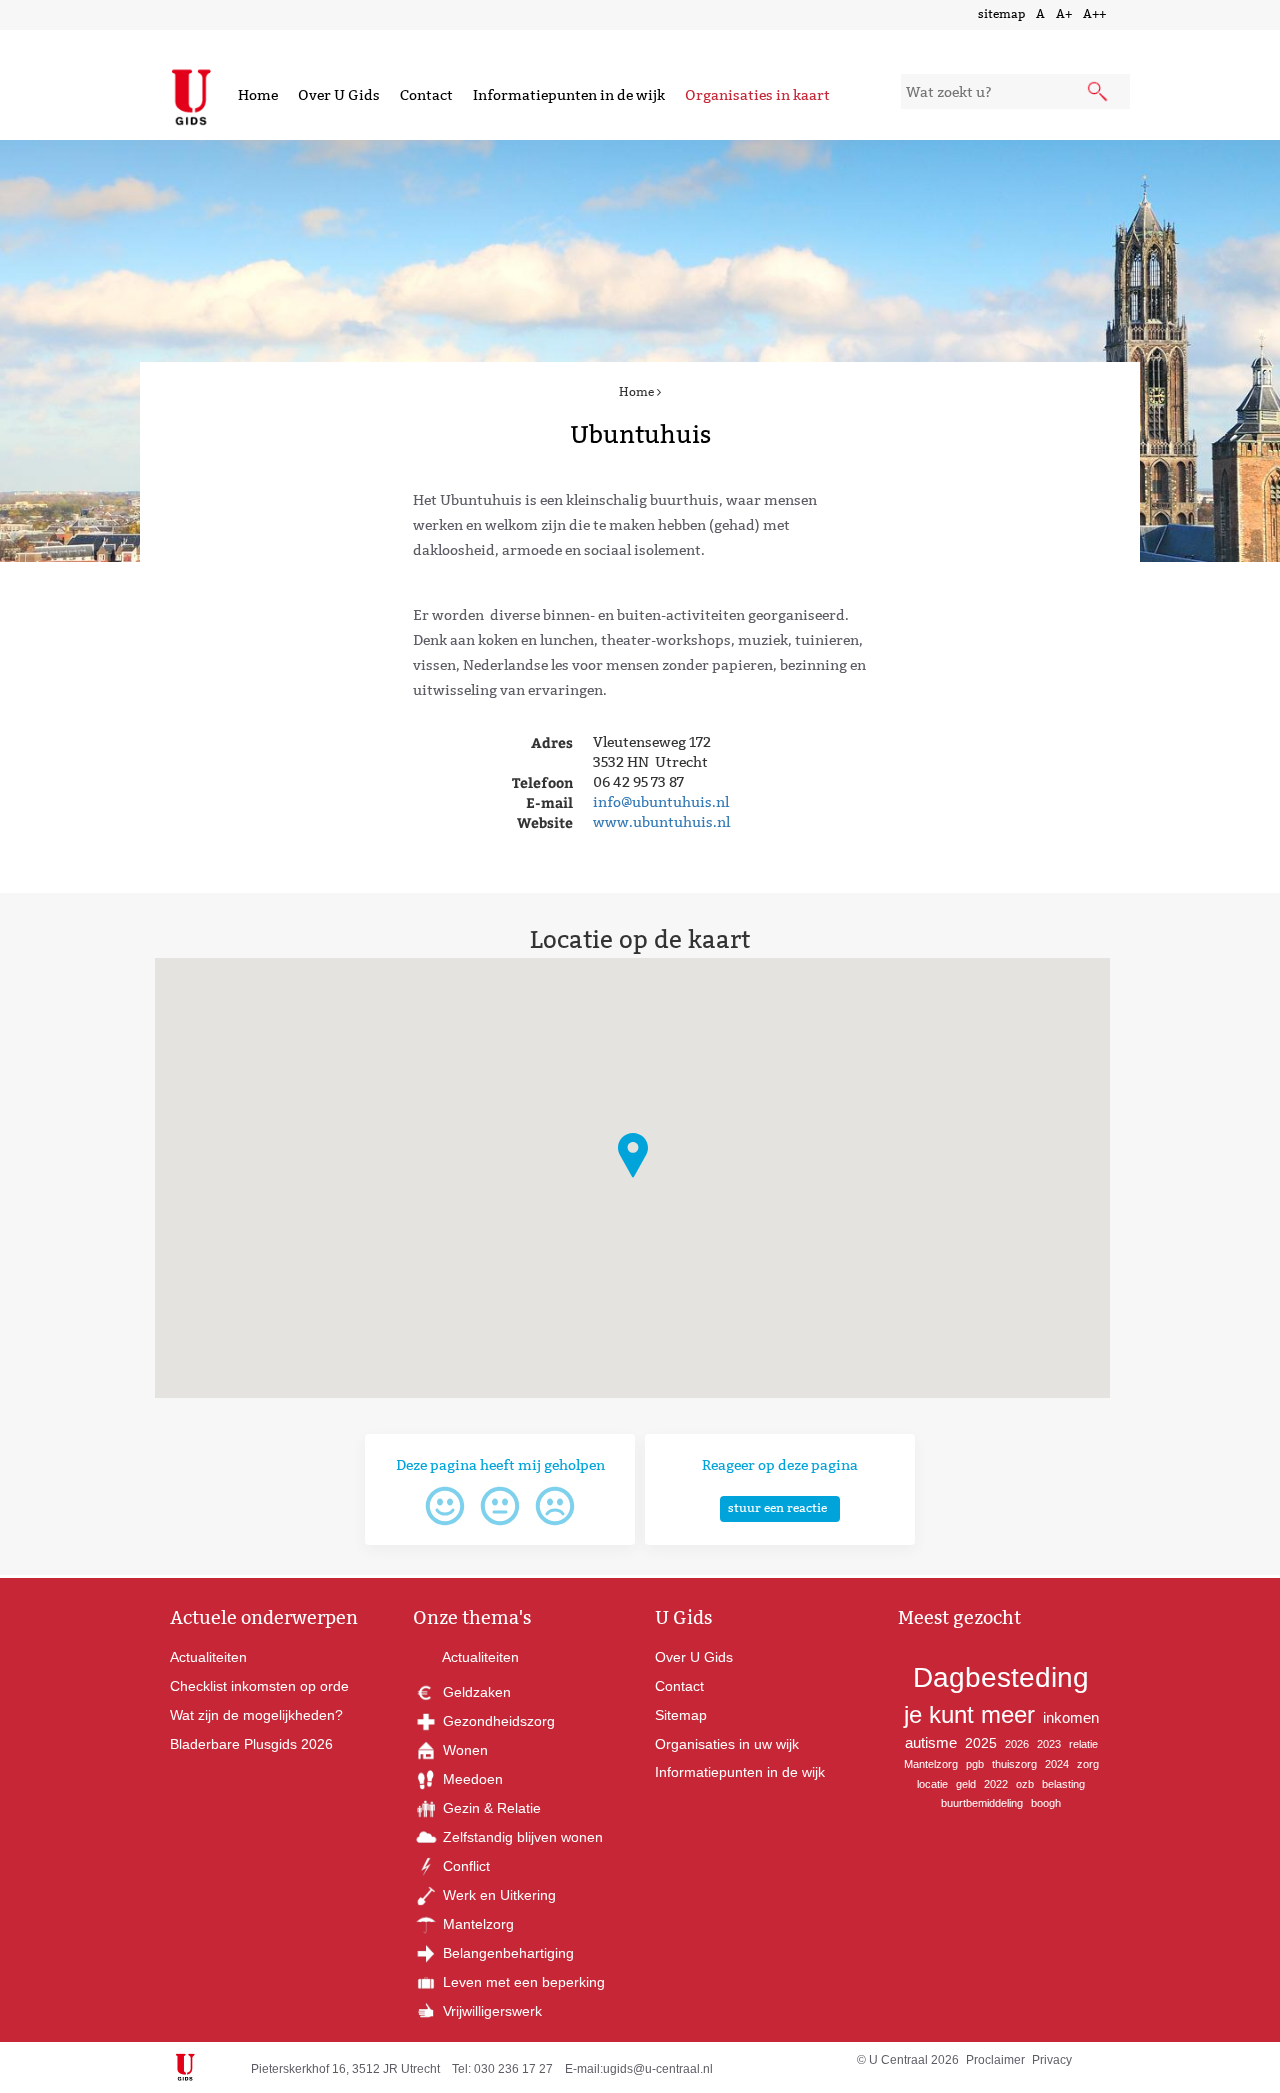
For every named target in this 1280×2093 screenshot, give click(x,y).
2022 (996, 1784)
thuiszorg (1014, 1764)
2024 (1057, 1764)
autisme (931, 1742)
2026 (1017, 1744)
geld (966, 1784)
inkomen (1071, 1717)
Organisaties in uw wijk (727, 1744)
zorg (1088, 1764)
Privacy (1052, 2060)
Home (258, 95)
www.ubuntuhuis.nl (661, 822)
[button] (633, 1155)
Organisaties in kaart (757, 95)
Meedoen (471, 1779)
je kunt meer (969, 1714)
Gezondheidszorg (497, 1721)
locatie (932, 1784)
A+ (1064, 13)
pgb (975, 1764)
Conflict (464, 1866)
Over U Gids (339, 95)
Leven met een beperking (522, 1982)
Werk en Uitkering (497, 1895)
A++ (1094, 13)
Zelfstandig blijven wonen (521, 1837)
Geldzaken (475, 1692)
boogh (1046, 1803)
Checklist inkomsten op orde (259, 1686)
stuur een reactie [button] (777, 1507)
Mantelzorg (476, 1924)
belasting (1063, 1784)
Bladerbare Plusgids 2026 (251, 1744)
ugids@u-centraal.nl (658, 2069)
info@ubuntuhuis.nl (661, 802)
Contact (426, 95)
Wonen (463, 1750)
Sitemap (681, 1715)
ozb (1025, 1784)
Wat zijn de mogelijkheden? (256, 1715)
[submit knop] (1099, 93)
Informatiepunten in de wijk (569, 95)
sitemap (1001, 13)
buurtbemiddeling (982, 1803)
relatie (1083, 1744)
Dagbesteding (1001, 1677)
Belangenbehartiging (506, 1953)
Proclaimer (995, 2060)
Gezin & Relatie (490, 1808)
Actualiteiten (208, 1657)
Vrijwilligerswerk (490, 2011)
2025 (981, 1743)
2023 (1049, 1744)
